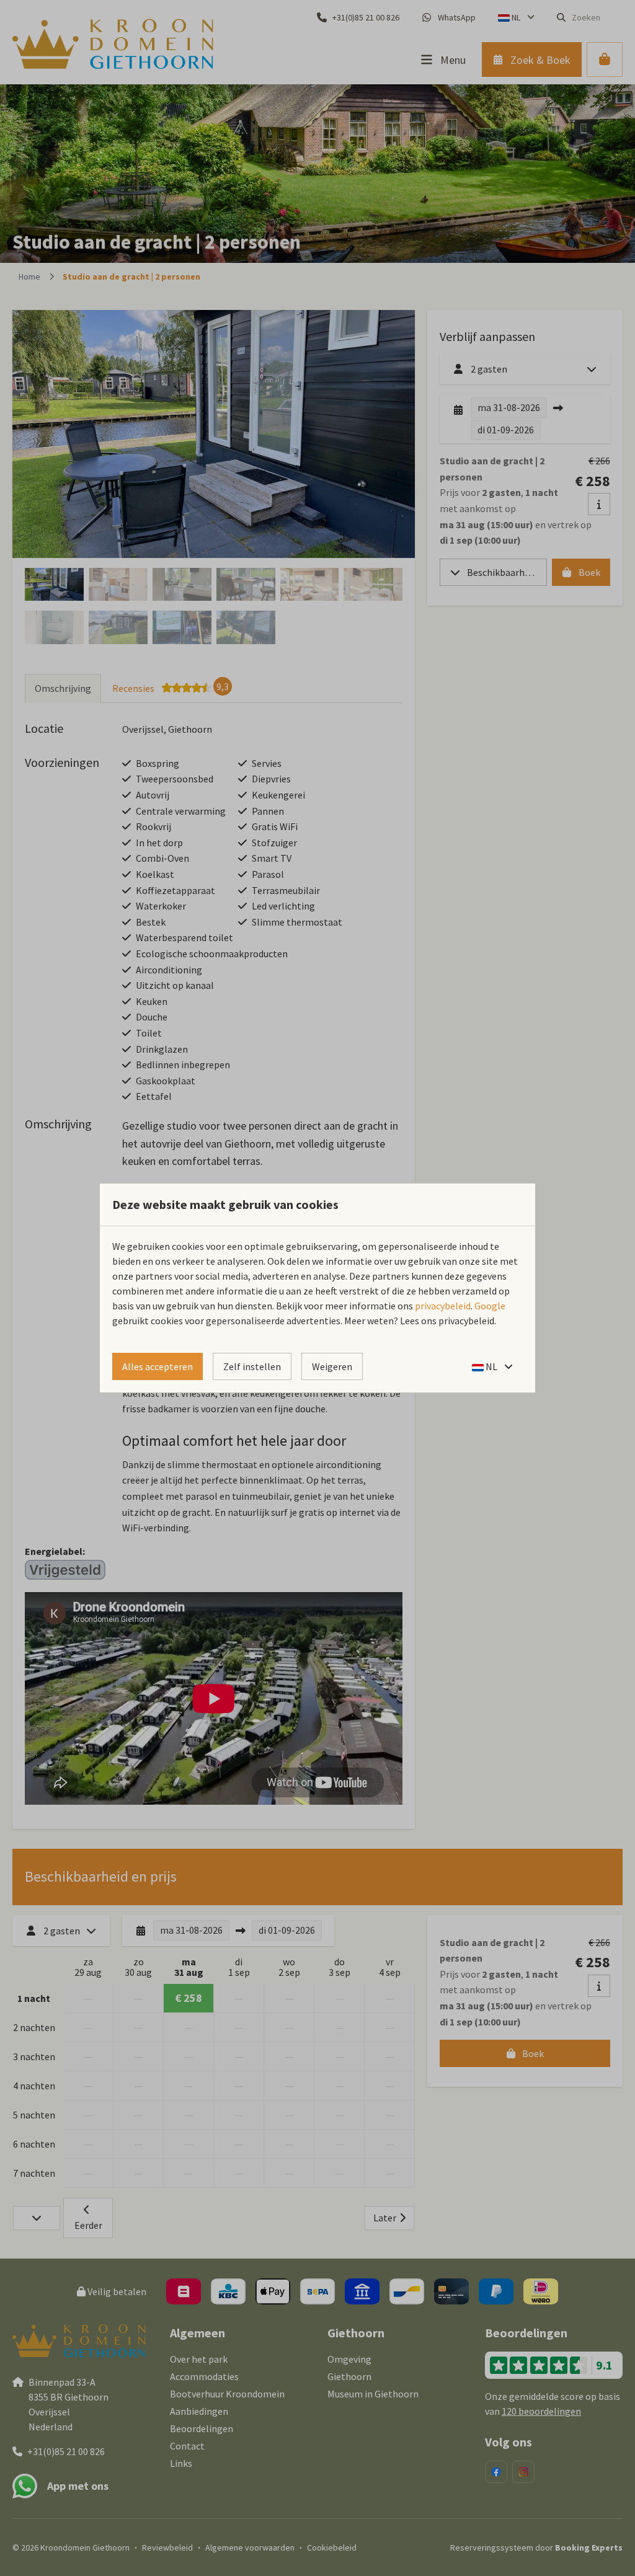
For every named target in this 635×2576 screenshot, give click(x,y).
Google (490, 1306)
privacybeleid (443, 1306)
